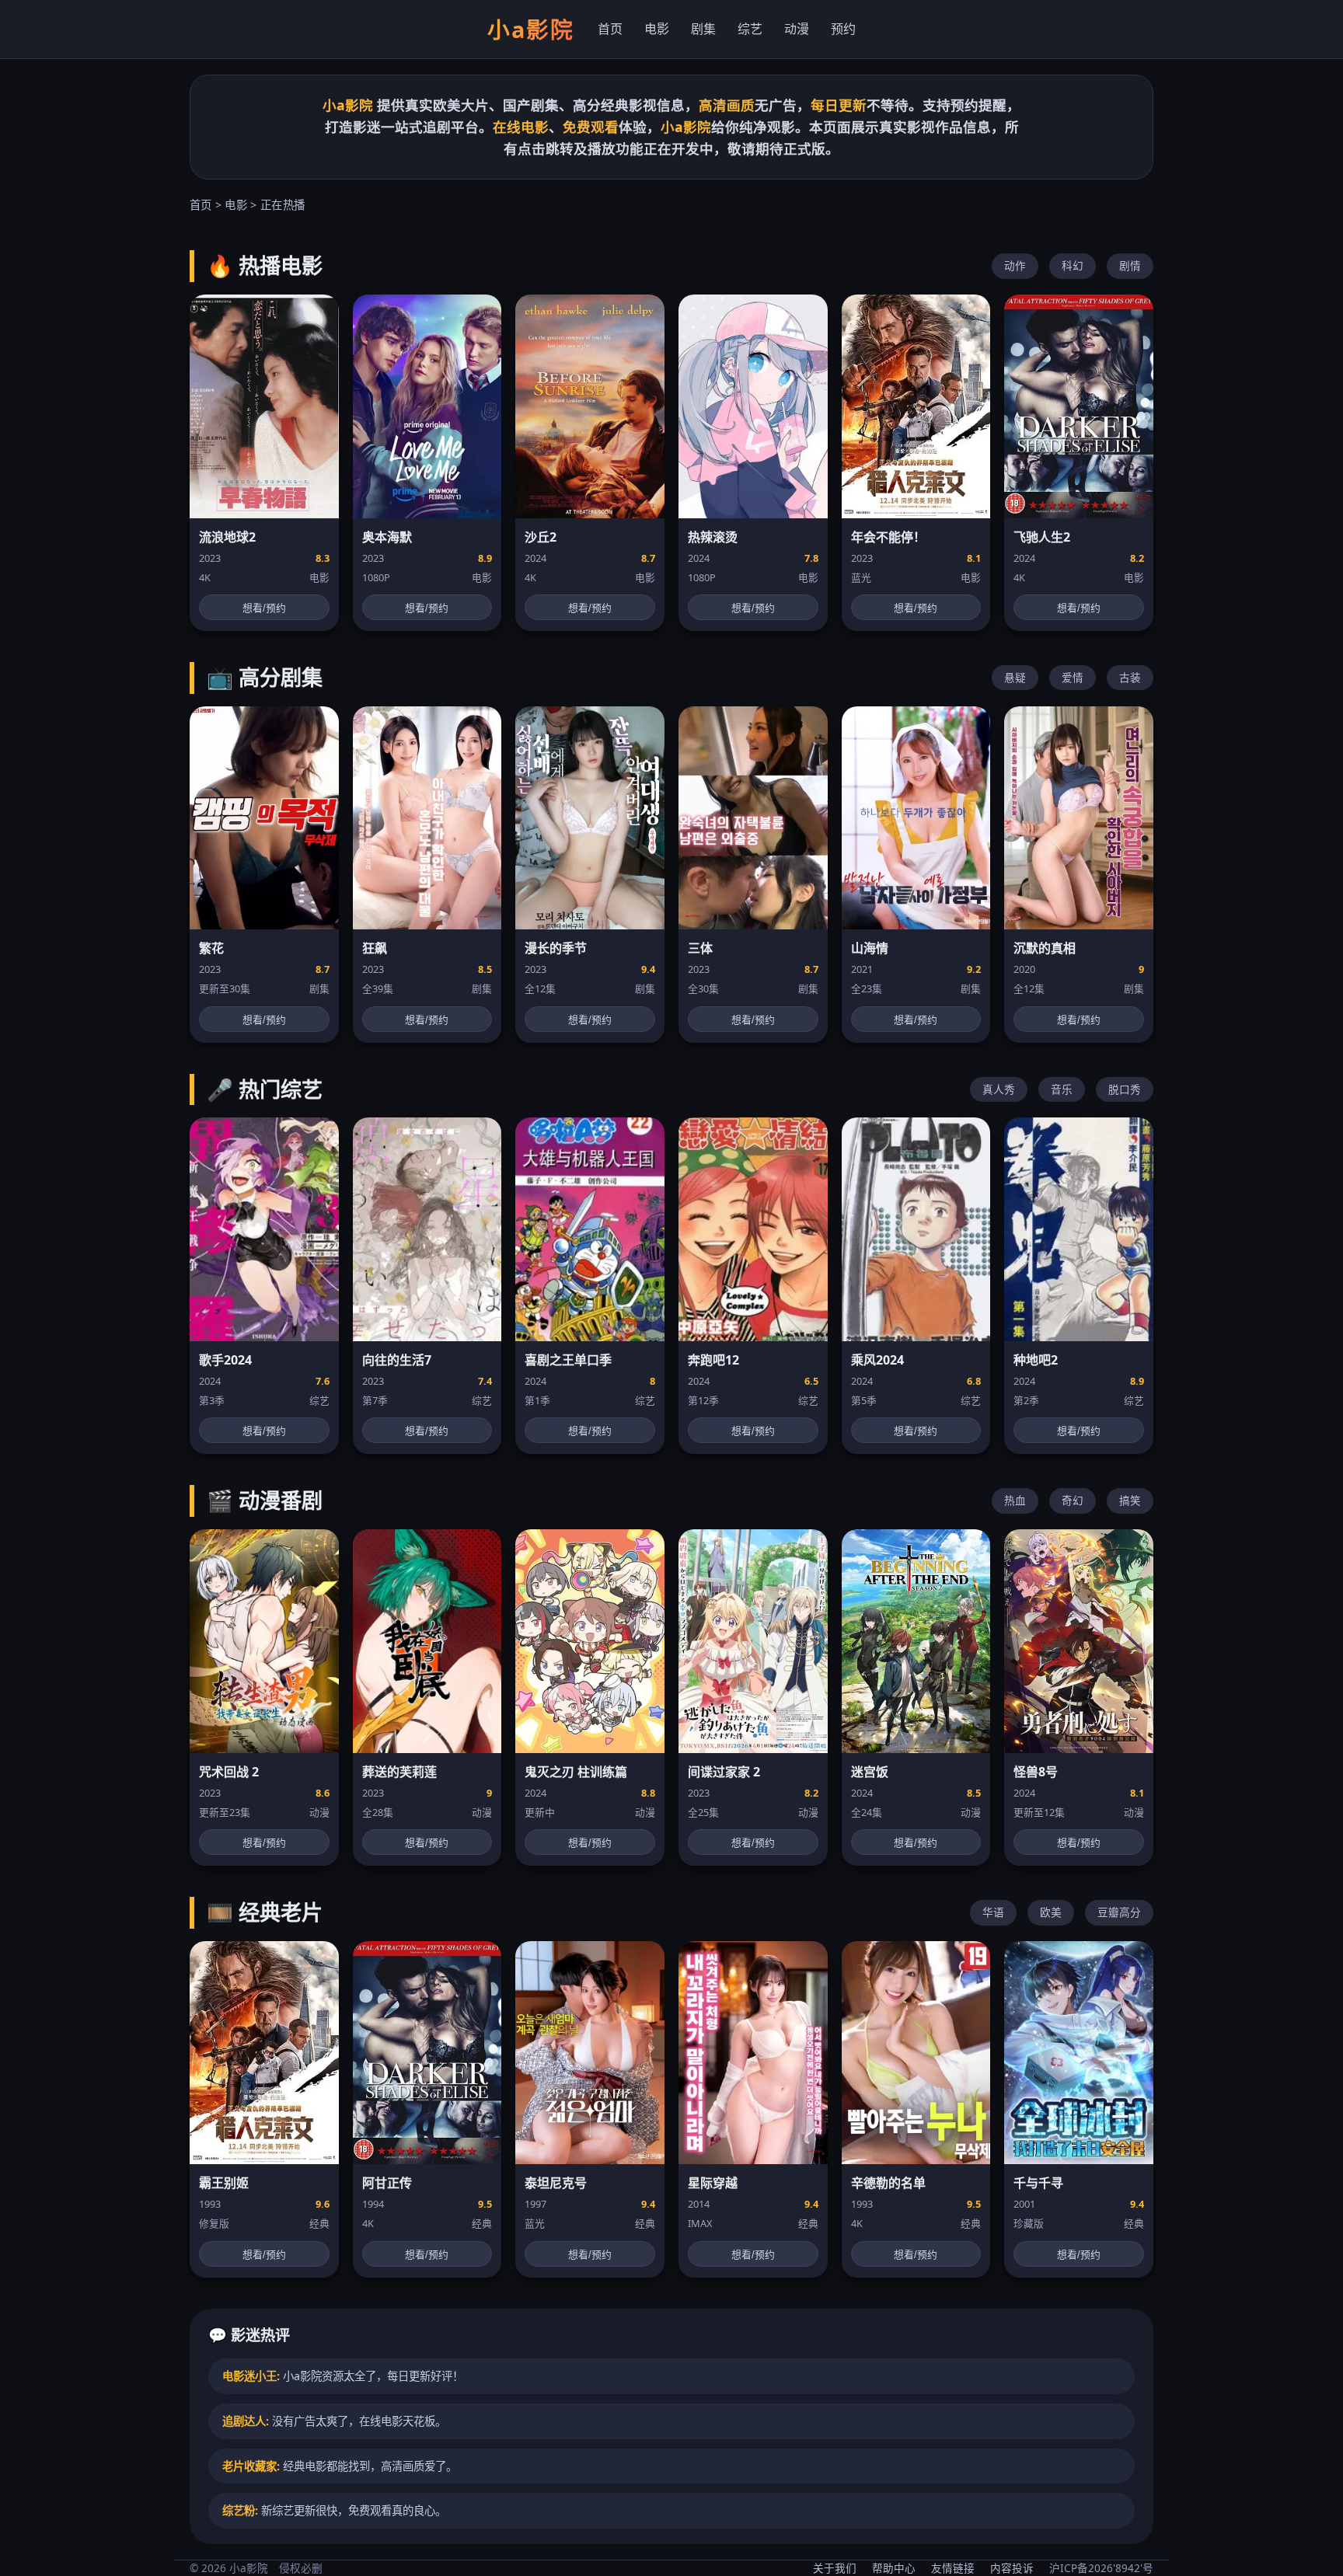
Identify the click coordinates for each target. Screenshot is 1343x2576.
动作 (1015, 265)
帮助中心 (894, 2568)
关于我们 (835, 2568)
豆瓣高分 (1119, 1912)
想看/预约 (264, 608)
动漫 (797, 29)
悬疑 (1015, 677)
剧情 (1130, 265)
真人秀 (999, 1089)
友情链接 (953, 2568)
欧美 (1051, 1912)
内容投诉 (1012, 2568)
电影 (657, 29)
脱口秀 (1125, 1089)
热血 (1015, 1500)
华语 (993, 1912)
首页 (610, 29)
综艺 (750, 29)
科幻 (1073, 265)
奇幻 (1073, 1500)
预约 (843, 29)
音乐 (1062, 1089)
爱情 (1073, 677)
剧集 (703, 29)
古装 (1130, 677)
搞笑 (1130, 1500)
